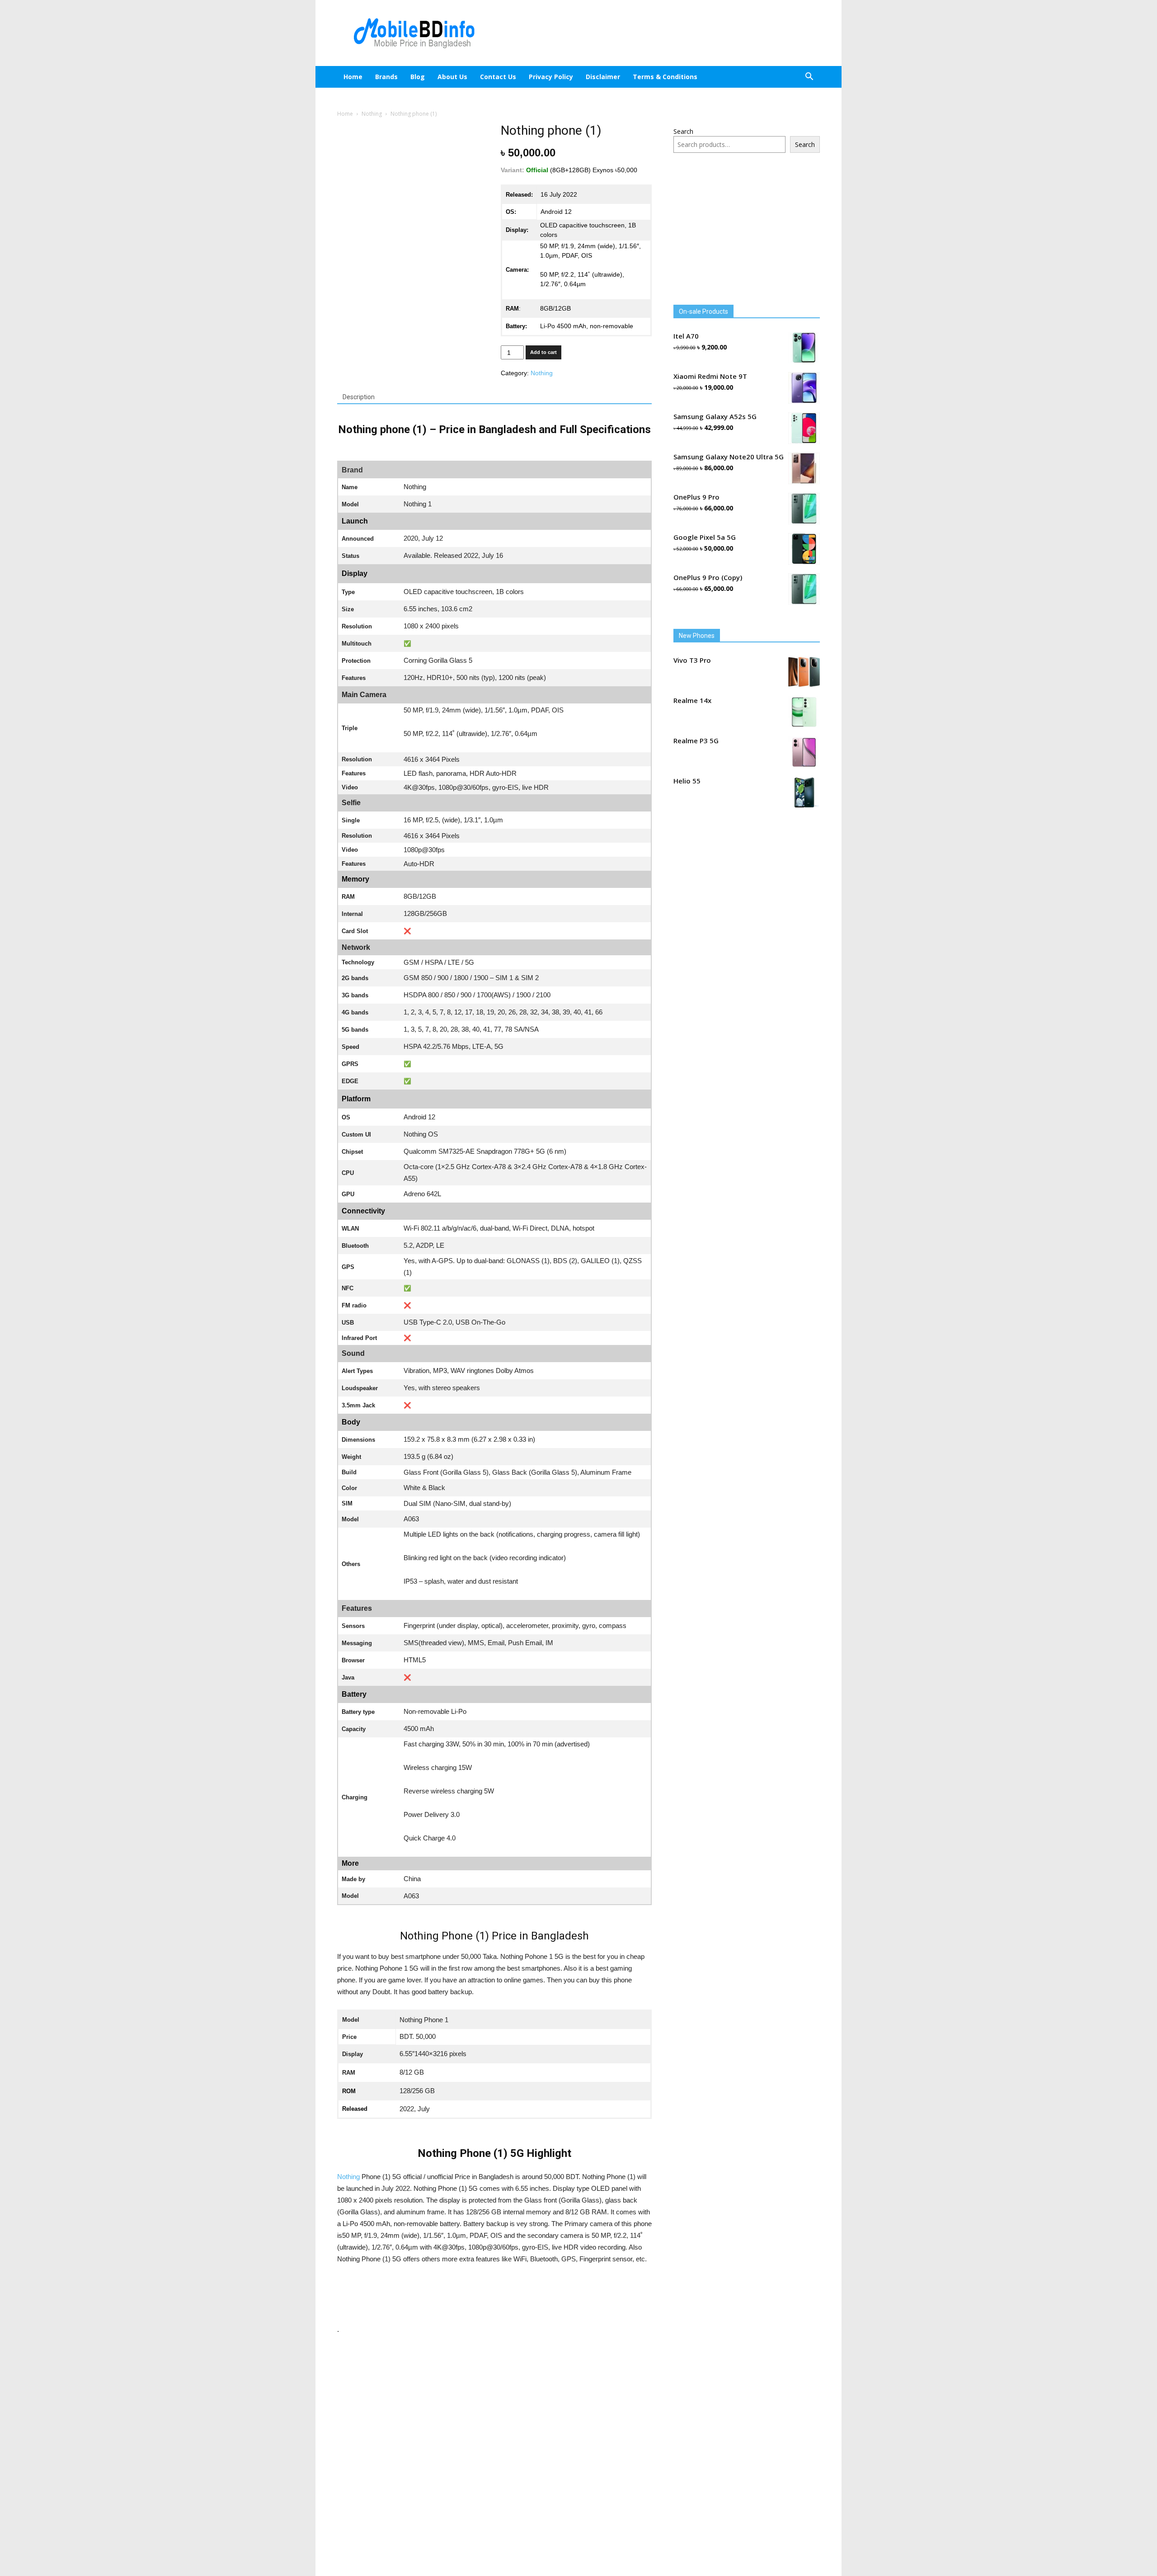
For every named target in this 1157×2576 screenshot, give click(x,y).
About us (460, 77)
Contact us (506, 77)
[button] (809, 78)
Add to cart (543, 352)
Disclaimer (611, 77)
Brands (386, 77)
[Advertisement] (655, 33)
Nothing (372, 114)
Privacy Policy (559, 77)
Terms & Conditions (673, 77)
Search (683, 131)
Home (353, 77)
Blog (425, 77)
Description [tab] (359, 397)
